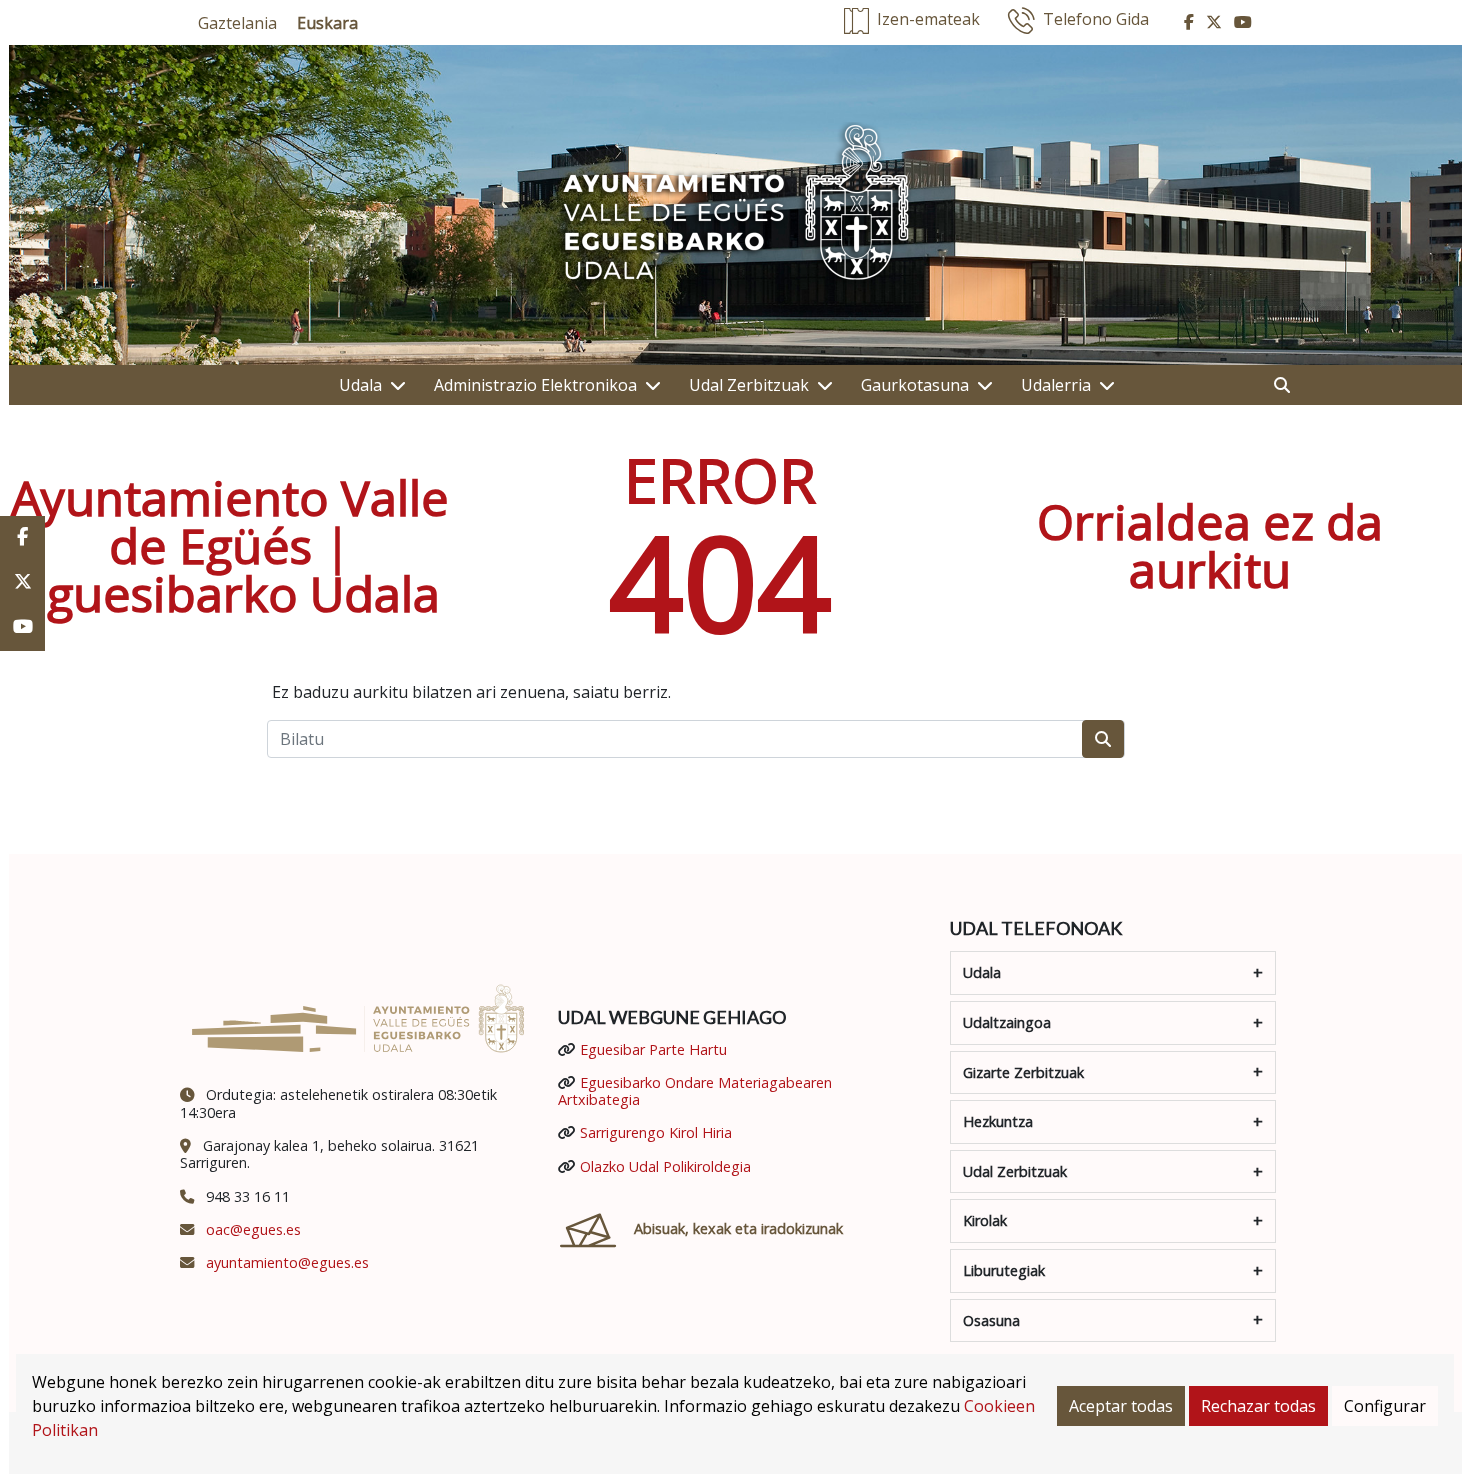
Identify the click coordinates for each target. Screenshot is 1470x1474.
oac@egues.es (253, 1229)
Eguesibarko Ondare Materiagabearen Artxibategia (695, 1091)
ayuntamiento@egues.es (287, 1262)
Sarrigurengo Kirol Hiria (656, 1132)
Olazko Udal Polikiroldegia (665, 1166)
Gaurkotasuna (915, 385)
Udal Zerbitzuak (749, 385)
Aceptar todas (1121, 1406)
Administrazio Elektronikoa (535, 385)
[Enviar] (1103, 739)
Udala (360, 385)
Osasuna (991, 1320)
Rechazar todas (1258, 1406)
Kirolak (985, 1220)
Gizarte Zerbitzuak (1023, 1072)
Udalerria (1056, 385)
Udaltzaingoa (1007, 1022)
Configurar (1385, 1406)
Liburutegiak (1004, 1270)
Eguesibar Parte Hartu (653, 1049)
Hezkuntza (998, 1121)
